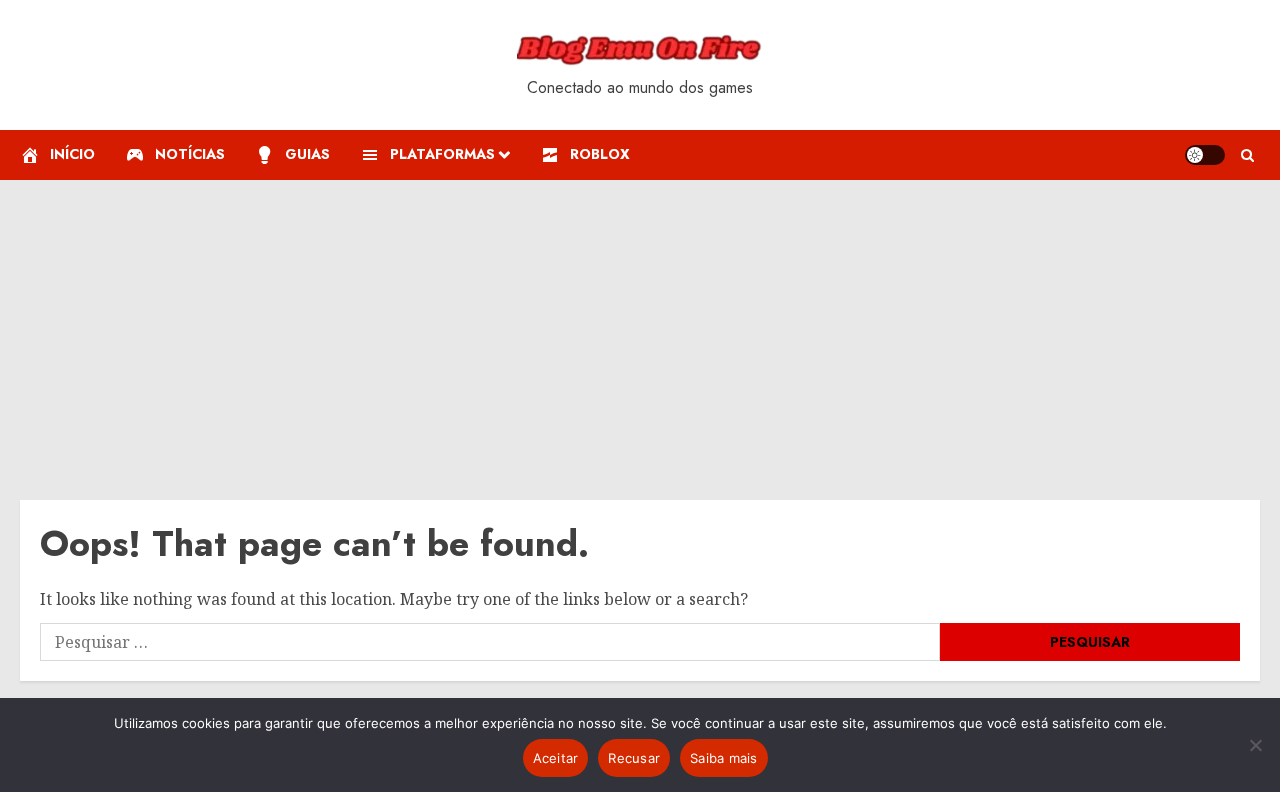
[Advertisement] (640, 330)
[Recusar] (1255, 745)
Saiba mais (724, 758)
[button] (1247, 155)
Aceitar (556, 758)
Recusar (634, 758)
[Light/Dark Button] (1205, 155)
